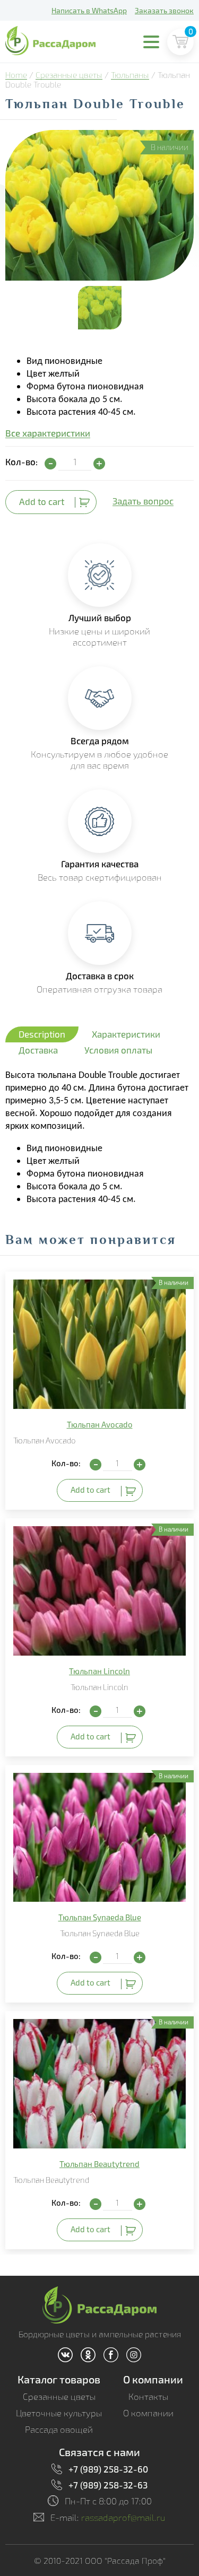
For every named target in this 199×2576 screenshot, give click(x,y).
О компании (153, 2379)
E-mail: (108, 2517)
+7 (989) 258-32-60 (108, 2469)
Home (16, 75)
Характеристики (126, 1034)
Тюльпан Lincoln (99, 1671)
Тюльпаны (130, 75)
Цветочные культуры (59, 2413)
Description (42, 1034)
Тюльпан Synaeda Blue (100, 1917)
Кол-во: (21, 462)
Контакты (148, 2396)
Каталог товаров (59, 2379)
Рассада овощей (59, 2429)
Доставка (38, 1050)
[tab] (42, 1034)
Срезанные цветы (69, 75)
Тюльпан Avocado (100, 1424)
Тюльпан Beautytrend (99, 2164)
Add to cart (42, 501)
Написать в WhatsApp (89, 10)
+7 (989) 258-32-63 (108, 2485)
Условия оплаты (118, 1050)
